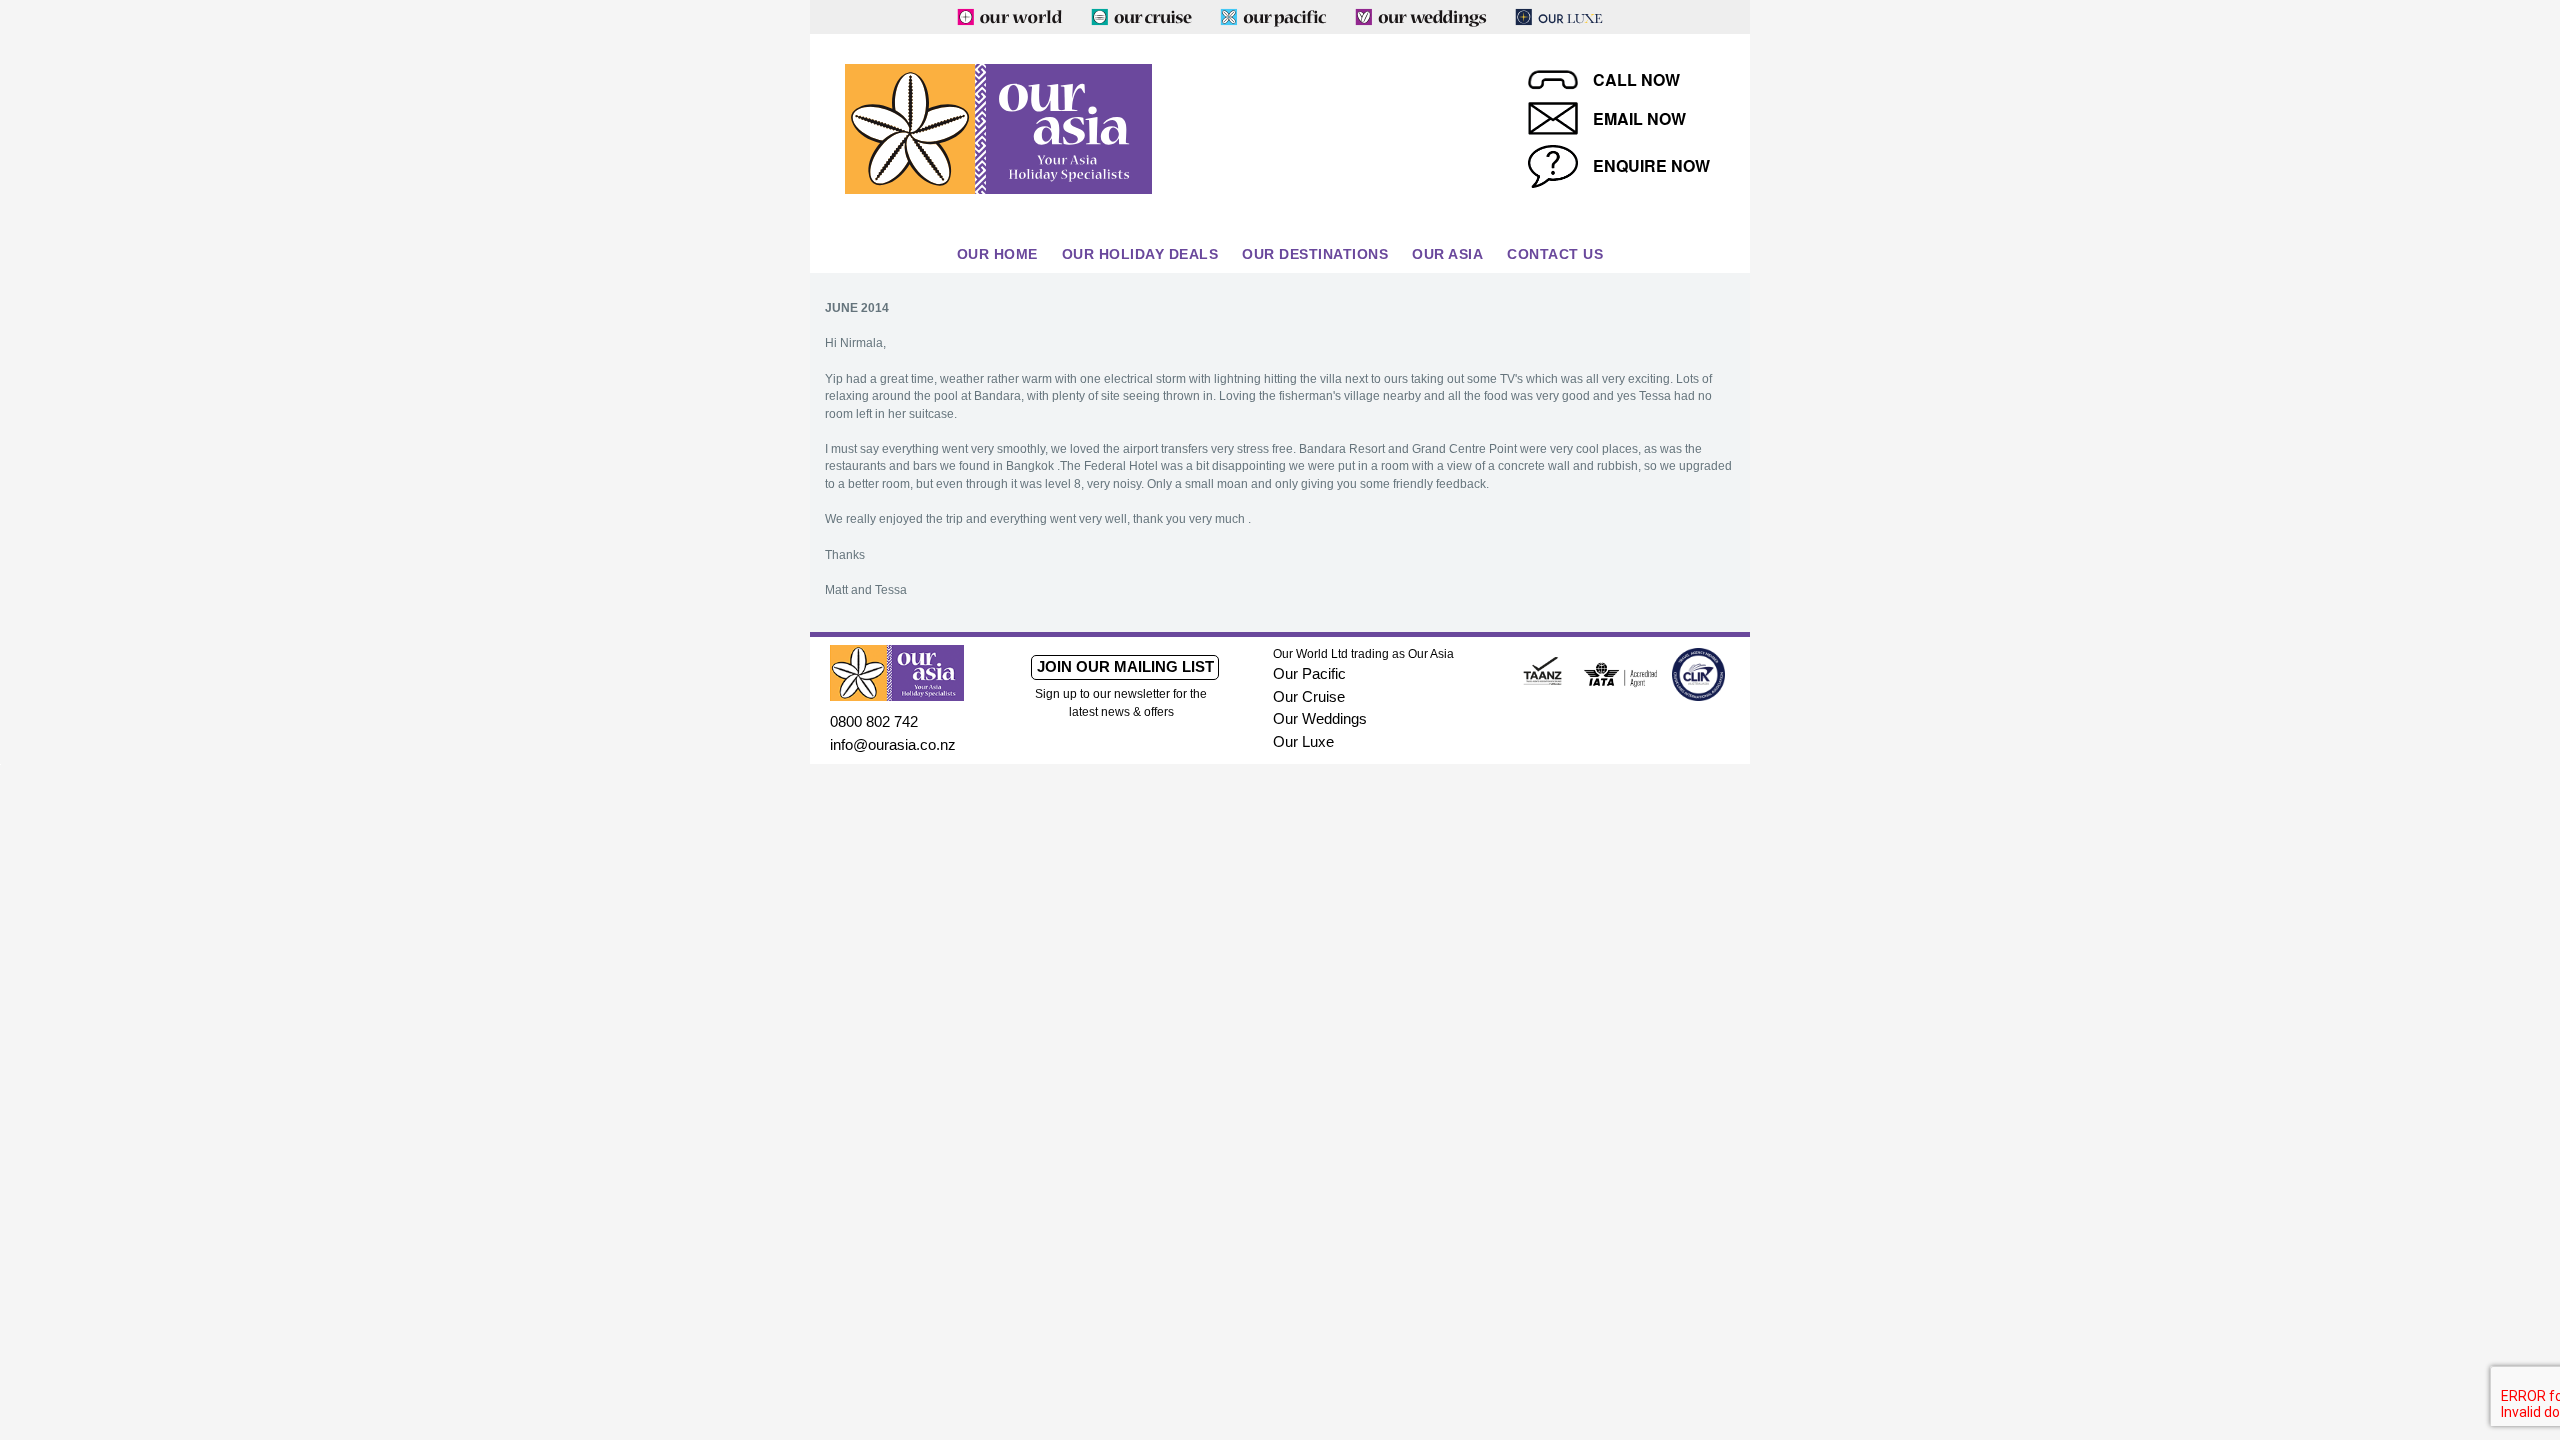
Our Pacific (1309, 673)
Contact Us (1555, 254)
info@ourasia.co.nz (893, 744)
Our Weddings (1320, 718)
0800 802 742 (874, 721)
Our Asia (1447, 254)
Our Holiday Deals (1140, 254)
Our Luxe (1303, 741)
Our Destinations (1315, 254)
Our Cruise (1309, 696)
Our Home (997, 254)
